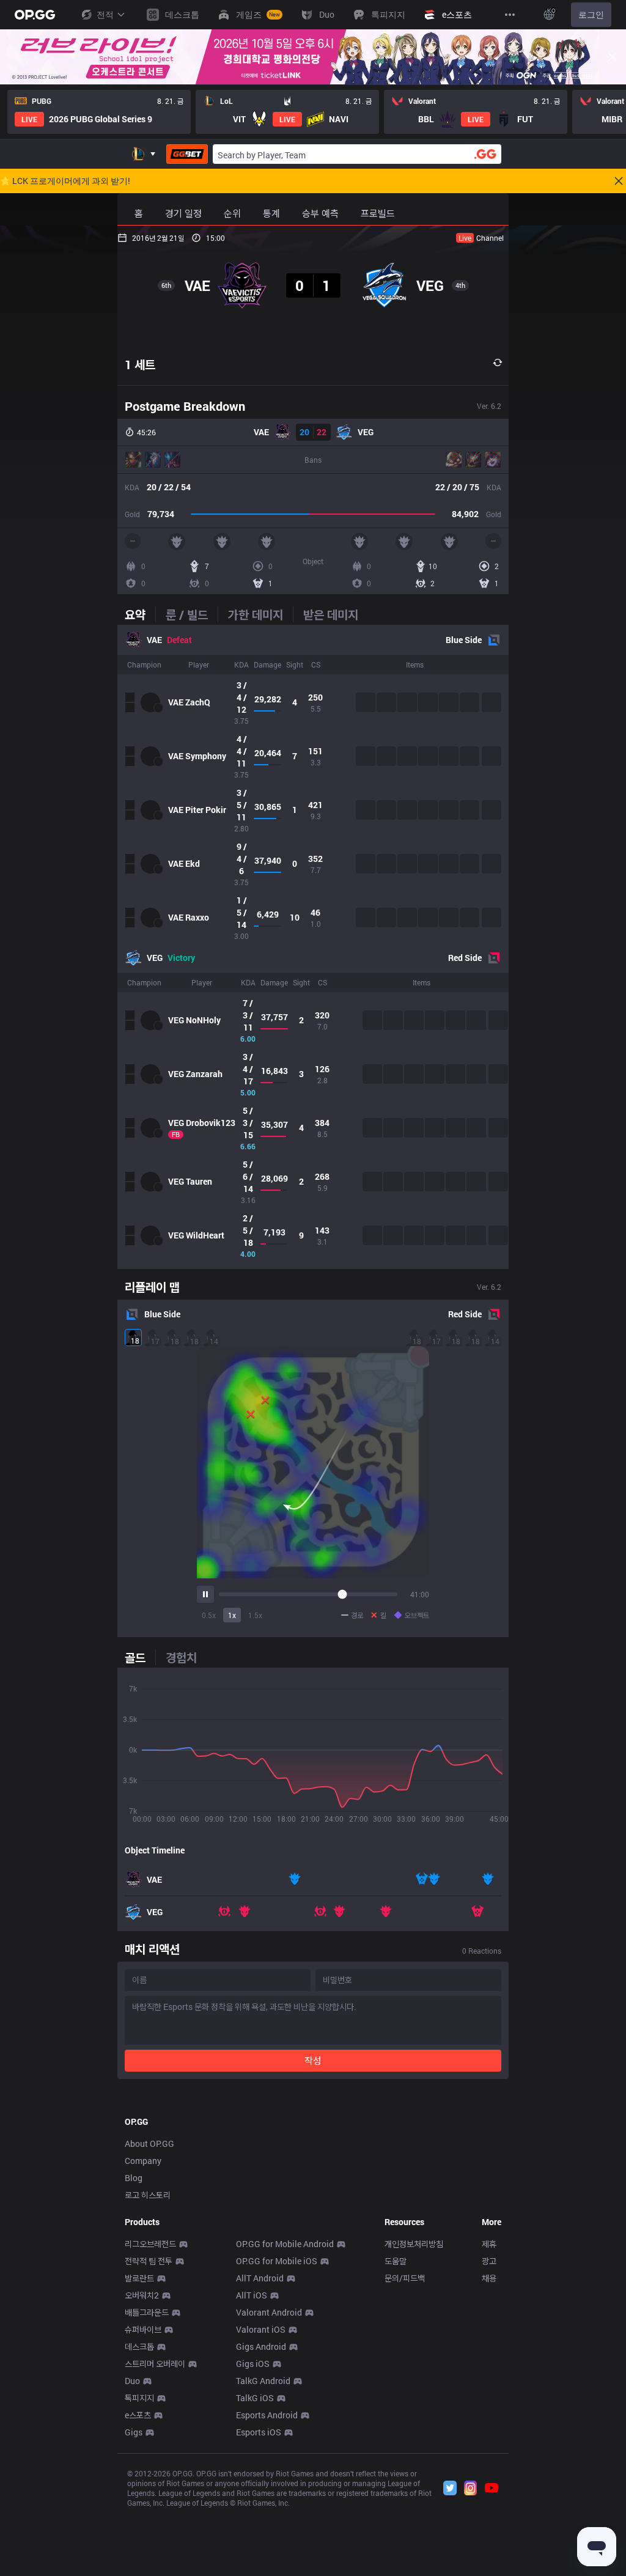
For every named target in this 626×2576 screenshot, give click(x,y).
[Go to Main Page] (35, 15)
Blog (134, 2178)
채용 (489, 2278)
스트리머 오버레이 (155, 2364)
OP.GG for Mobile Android (285, 2244)
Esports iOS (259, 2432)
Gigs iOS (253, 2364)
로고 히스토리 (148, 2195)
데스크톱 (139, 2346)
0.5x (209, 1615)
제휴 (489, 2244)
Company (143, 2161)
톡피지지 (139, 2398)
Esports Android (267, 2415)
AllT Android (260, 2278)
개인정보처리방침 (414, 2244)
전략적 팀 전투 (149, 2261)
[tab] (140, 614)
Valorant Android (269, 2312)
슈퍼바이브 (143, 2329)
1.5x (255, 1615)
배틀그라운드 (147, 2312)
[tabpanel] (313, 947)
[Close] (613, 57)
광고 (489, 2261)
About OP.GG (149, 2144)
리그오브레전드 (150, 2244)
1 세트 (140, 364)
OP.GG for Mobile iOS (277, 2261)
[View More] (510, 15)
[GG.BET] (187, 154)
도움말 (396, 2261)
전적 (105, 14)
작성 (313, 2060)
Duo (132, 2381)
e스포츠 (138, 2415)
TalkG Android (263, 2381)
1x (232, 1615)
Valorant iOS (261, 2329)
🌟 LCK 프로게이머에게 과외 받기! (65, 181)
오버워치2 (142, 2295)
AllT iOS (252, 2295)
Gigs (134, 2432)
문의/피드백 (405, 2278)
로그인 (591, 14)
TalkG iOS (255, 2398)
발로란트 (139, 2278)
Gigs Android (261, 2346)
